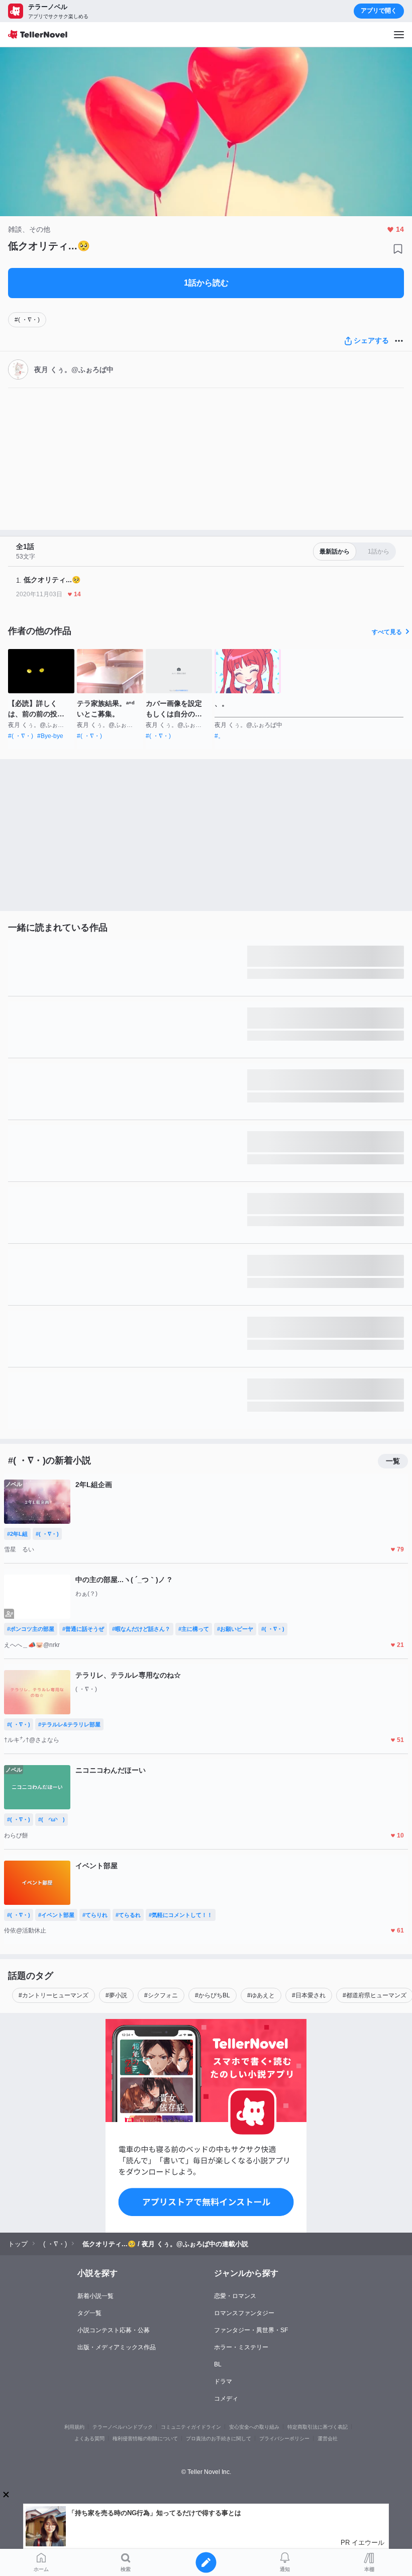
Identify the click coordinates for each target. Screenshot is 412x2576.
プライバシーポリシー (284, 2439)
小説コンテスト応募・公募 (114, 2330)
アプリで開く (379, 11)
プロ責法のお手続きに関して (219, 2439)
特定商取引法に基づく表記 (318, 2427)
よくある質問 (89, 2439)
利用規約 (74, 2427)
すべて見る (387, 632)
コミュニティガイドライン (191, 2427)
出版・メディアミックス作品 (117, 2347)
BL (218, 2364)
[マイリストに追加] (398, 249)
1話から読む (206, 283)
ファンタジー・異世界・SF (251, 2330)
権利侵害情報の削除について (145, 2439)
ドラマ (223, 2381)
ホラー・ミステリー (241, 2347)
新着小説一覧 (95, 2296)
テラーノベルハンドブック (123, 2427)
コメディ (226, 2399)
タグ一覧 (89, 2313)
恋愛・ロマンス (235, 2296)
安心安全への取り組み (254, 2427)
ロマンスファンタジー (244, 2313)
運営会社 (328, 2439)
